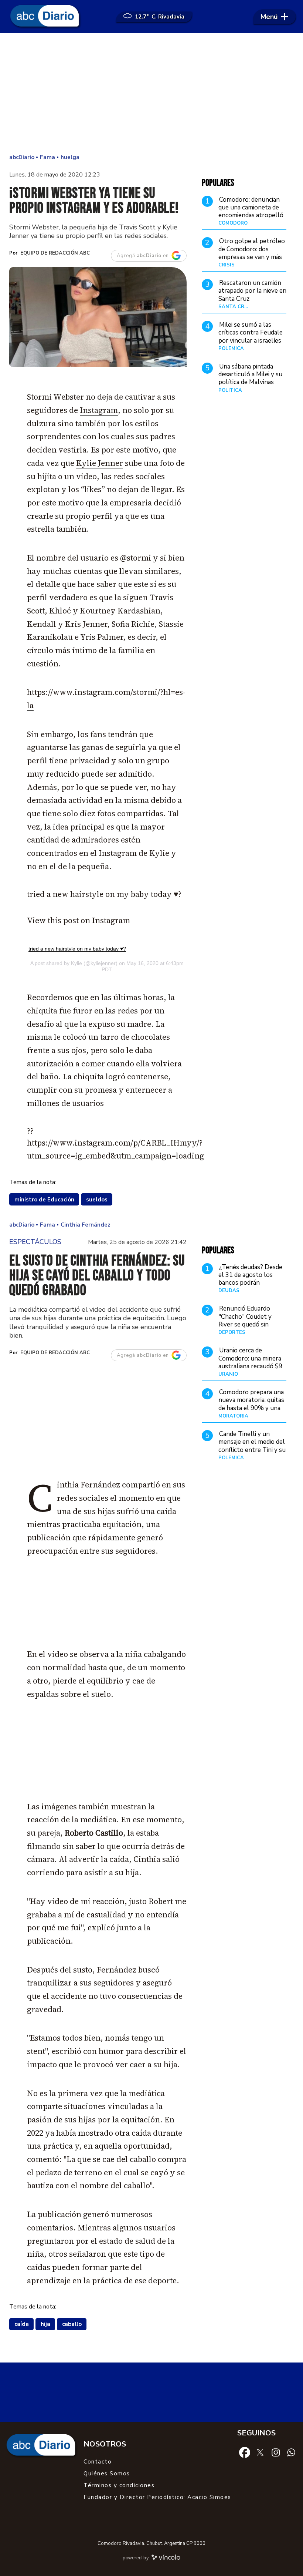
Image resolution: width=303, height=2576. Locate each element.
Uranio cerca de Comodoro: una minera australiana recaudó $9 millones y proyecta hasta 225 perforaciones (250, 1370)
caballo (72, 2324)
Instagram (99, 410)
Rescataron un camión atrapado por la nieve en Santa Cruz (252, 291)
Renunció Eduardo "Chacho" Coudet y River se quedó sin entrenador (245, 1320)
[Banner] (107, 1798)
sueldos (97, 1200)
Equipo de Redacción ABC (55, 253)
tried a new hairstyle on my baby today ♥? (77, 949)
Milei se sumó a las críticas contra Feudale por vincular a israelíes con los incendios (251, 337)
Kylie (77, 963)
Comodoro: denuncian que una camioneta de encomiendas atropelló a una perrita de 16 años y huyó (252, 215)
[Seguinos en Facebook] (245, 2452)
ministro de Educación (44, 1200)
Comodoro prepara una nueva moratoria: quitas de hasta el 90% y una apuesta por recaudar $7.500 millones (251, 1408)
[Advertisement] (151, 93)
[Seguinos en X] (260, 2452)
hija (45, 2324)
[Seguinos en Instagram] (276, 2452)
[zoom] (98, 317)
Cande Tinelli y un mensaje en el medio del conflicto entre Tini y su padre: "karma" (252, 1446)
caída (22, 2324)
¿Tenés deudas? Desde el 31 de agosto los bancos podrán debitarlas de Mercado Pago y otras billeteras (251, 1283)
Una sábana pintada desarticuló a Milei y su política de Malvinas (250, 374)
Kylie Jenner (100, 463)
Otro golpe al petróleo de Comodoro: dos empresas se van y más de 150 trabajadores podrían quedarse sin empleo (252, 261)
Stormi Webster (55, 397)
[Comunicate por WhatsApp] (291, 2452)
